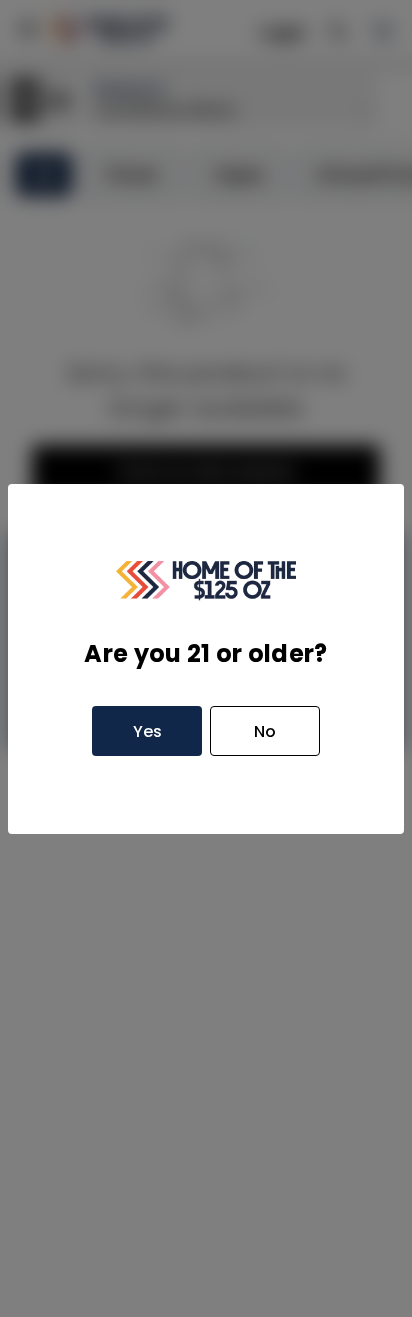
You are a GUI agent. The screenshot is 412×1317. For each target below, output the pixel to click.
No (265, 731)
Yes (147, 731)
